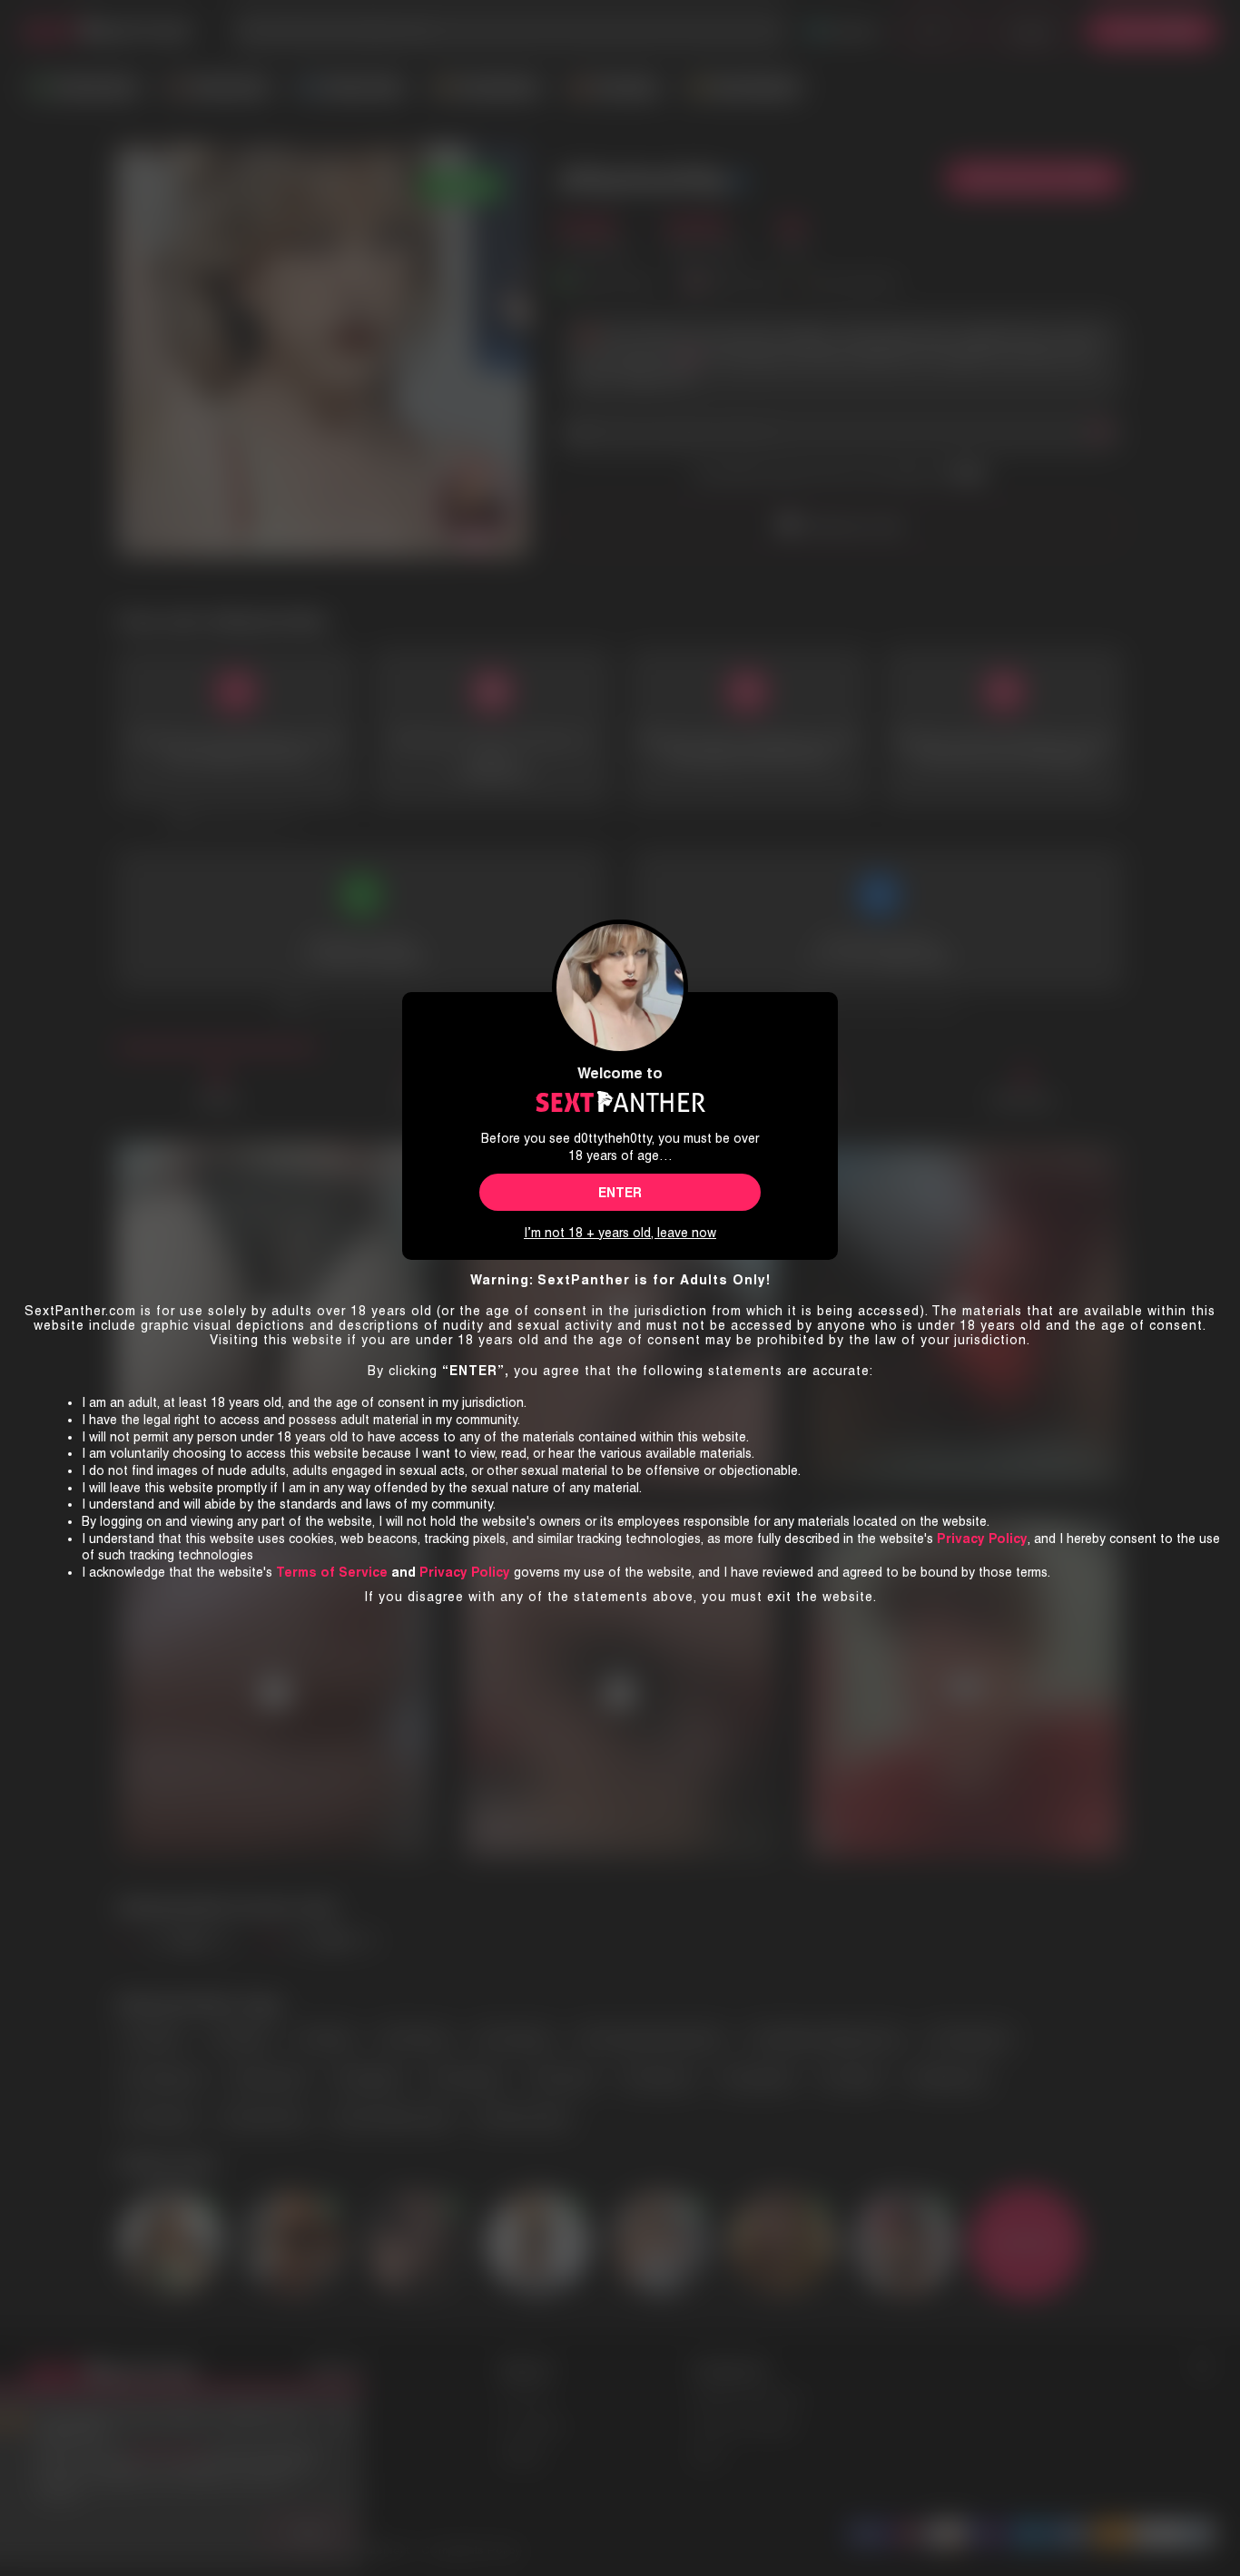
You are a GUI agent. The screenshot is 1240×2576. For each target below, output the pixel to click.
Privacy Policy (465, 1572)
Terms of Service (332, 1572)
